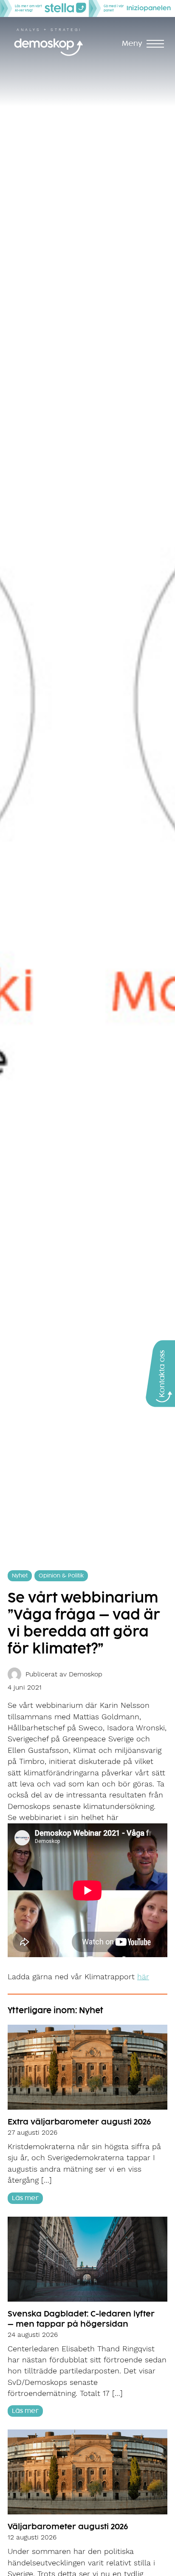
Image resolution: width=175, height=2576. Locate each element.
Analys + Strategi (49, 30)
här (143, 1977)
